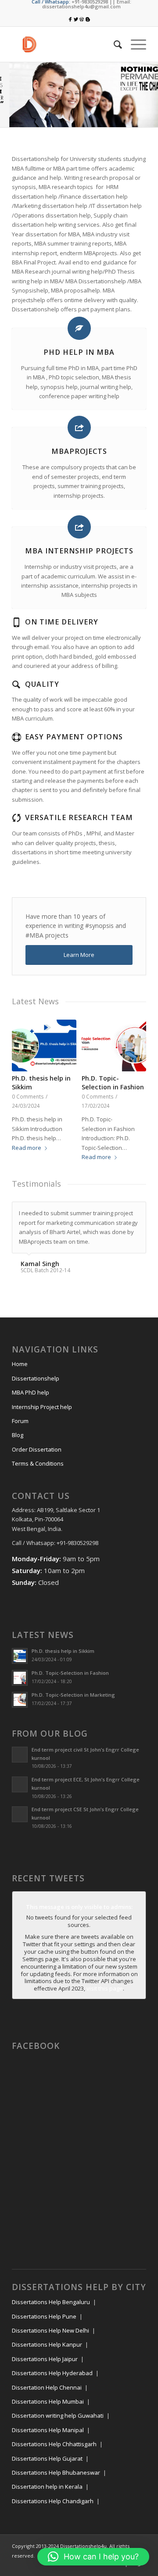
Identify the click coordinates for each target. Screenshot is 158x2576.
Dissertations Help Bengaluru (51, 2311)
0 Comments (28, 1096)
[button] (93, 2557)
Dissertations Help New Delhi (50, 2340)
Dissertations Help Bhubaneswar (56, 2482)
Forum (20, 1430)
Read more (27, 1148)
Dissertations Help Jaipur (45, 2368)
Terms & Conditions (38, 1473)
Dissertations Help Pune (44, 2326)
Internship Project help (42, 1416)
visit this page (105, 1998)
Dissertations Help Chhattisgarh (54, 2453)
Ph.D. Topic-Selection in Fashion (113, 1083)
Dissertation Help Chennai (47, 2397)
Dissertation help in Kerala (47, 2496)
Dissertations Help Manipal (48, 2439)
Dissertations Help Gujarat (47, 2468)
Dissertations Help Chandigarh (53, 2510)
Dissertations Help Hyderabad (52, 2382)
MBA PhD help (31, 1402)
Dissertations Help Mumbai (48, 2411)
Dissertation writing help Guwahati (58, 2425)
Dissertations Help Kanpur (47, 2354)
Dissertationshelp (36, 1388)
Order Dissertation (37, 1459)
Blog (18, 1444)
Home (20, 1373)
